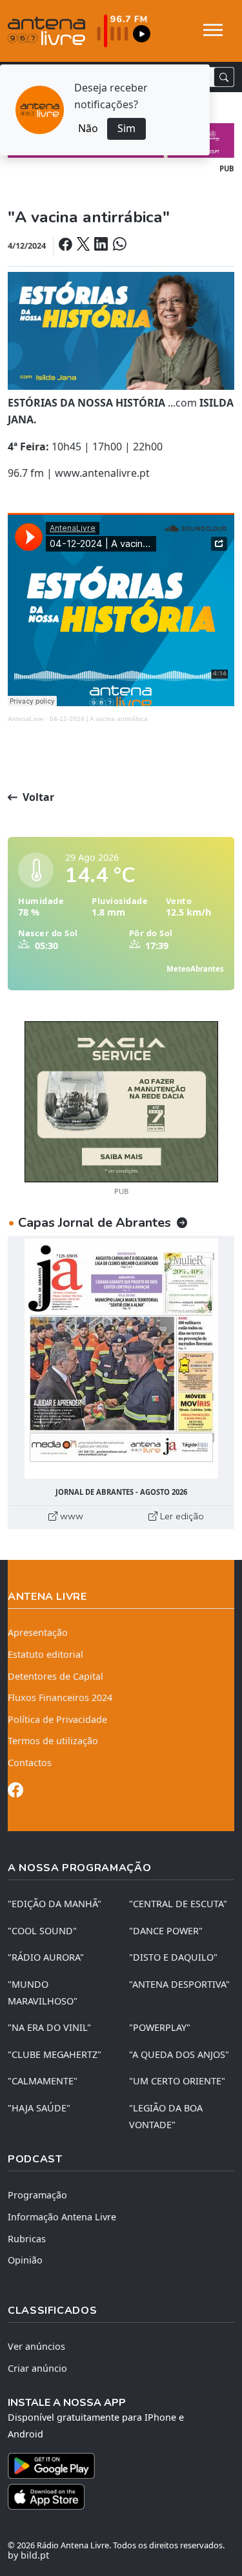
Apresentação (38, 1632)
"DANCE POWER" (166, 1931)
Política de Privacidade (57, 1719)
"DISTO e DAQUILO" (173, 1957)
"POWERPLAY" (160, 2027)
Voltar (37, 797)
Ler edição (181, 1516)
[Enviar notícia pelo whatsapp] (118, 245)
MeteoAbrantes (195, 969)
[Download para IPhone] (121, 2497)
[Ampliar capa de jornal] (121, 1359)
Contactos (30, 1763)
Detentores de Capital (55, 1676)
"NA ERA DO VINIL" (49, 2027)
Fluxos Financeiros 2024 (60, 1697)
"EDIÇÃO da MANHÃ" (55, 1904)
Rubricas (27, 2239)
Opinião (25, 2260)
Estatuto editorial (45, 1654)
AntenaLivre (26, 719)
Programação (37, 2195)
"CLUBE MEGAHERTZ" (55, 2054)
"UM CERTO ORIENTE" (177, 2081)
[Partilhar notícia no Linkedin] (102, 245)
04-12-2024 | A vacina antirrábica (99, 719)
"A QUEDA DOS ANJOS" (179, 2054)
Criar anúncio (37, 2368)
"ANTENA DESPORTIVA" (179, 1984)
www (70, 1516)
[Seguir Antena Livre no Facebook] (15, 1792)
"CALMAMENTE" (43, 2081)
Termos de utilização (53, 1741)
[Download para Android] (113, 2466)
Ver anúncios (36, 2346)
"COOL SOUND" (42, 1931)
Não (88, 128)
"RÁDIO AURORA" (46, 1957)
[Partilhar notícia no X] (84, 245)
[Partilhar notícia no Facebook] (66, 245)
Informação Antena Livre (62, 2217)
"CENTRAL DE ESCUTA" (178, 1904)
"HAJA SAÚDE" (39, 2108)
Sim (126, 128)
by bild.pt (28, 2555)
